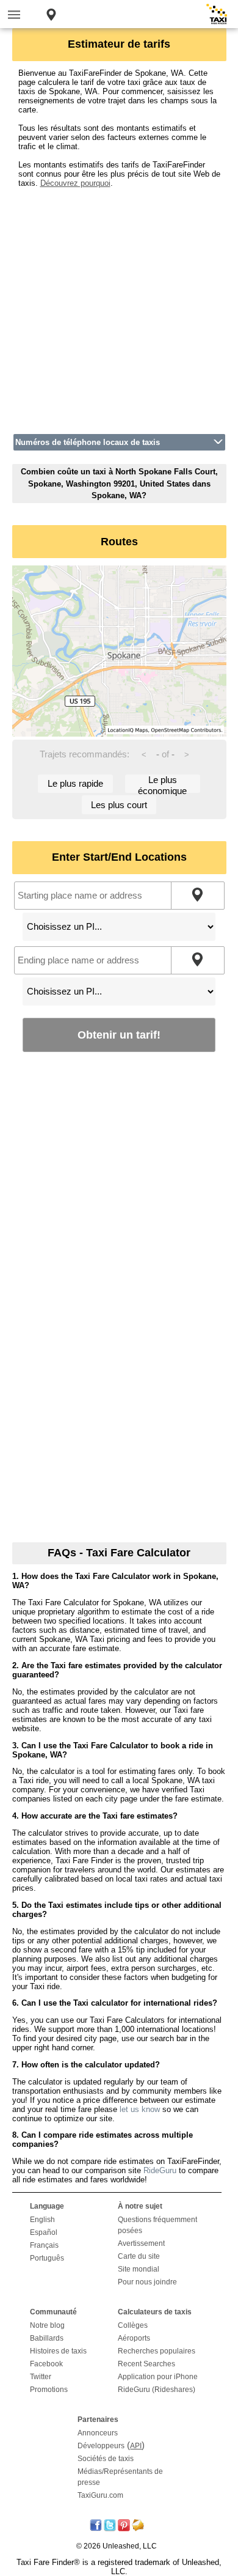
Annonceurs (98, 2433)
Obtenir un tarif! (119, 1035)
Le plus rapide (75, 783)
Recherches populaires (157, 2351)
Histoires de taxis (58, 2351)
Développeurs (101, 2446)
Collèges (133, 2325)
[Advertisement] (119, 307)
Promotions (49, 2390)
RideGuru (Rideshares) (157, 2390)
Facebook (46, 2364)
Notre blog (47, 2325)
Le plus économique (162, 784)
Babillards (47, 2338)
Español (44, 2232)
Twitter (41, 2377)
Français (44, 2245)
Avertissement (141, 2243)
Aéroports (134, 2338)
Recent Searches (146, 2364)
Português (47, 2258)
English (42, 2220)
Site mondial (139, 2269)
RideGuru (160, 2170)
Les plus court (119, 805)
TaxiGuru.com (100, 2495)
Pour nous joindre (147, 2282)
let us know (140, 2109)
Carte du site (139, 2256)
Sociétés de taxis (106, 2459)
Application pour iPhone (158, 2377)
